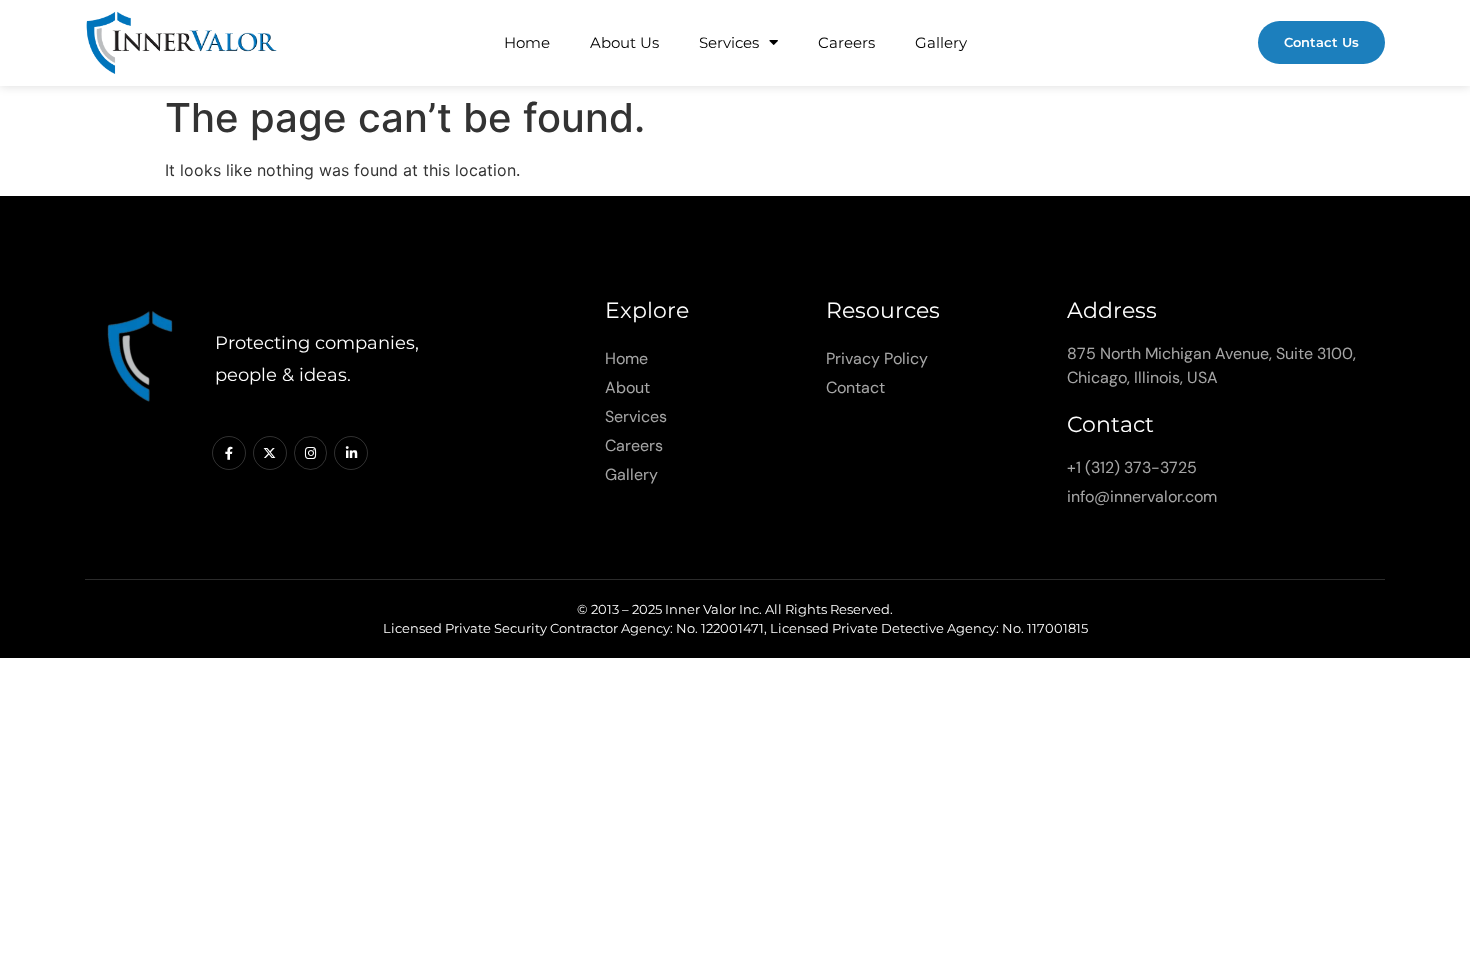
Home (527, 42)
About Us (624, 42)
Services (729, 42)
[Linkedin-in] (351, 453)
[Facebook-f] (229, 453)
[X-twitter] (270, 453)
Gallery (941, 42)
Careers (846, 42)
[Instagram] (311, 453)
